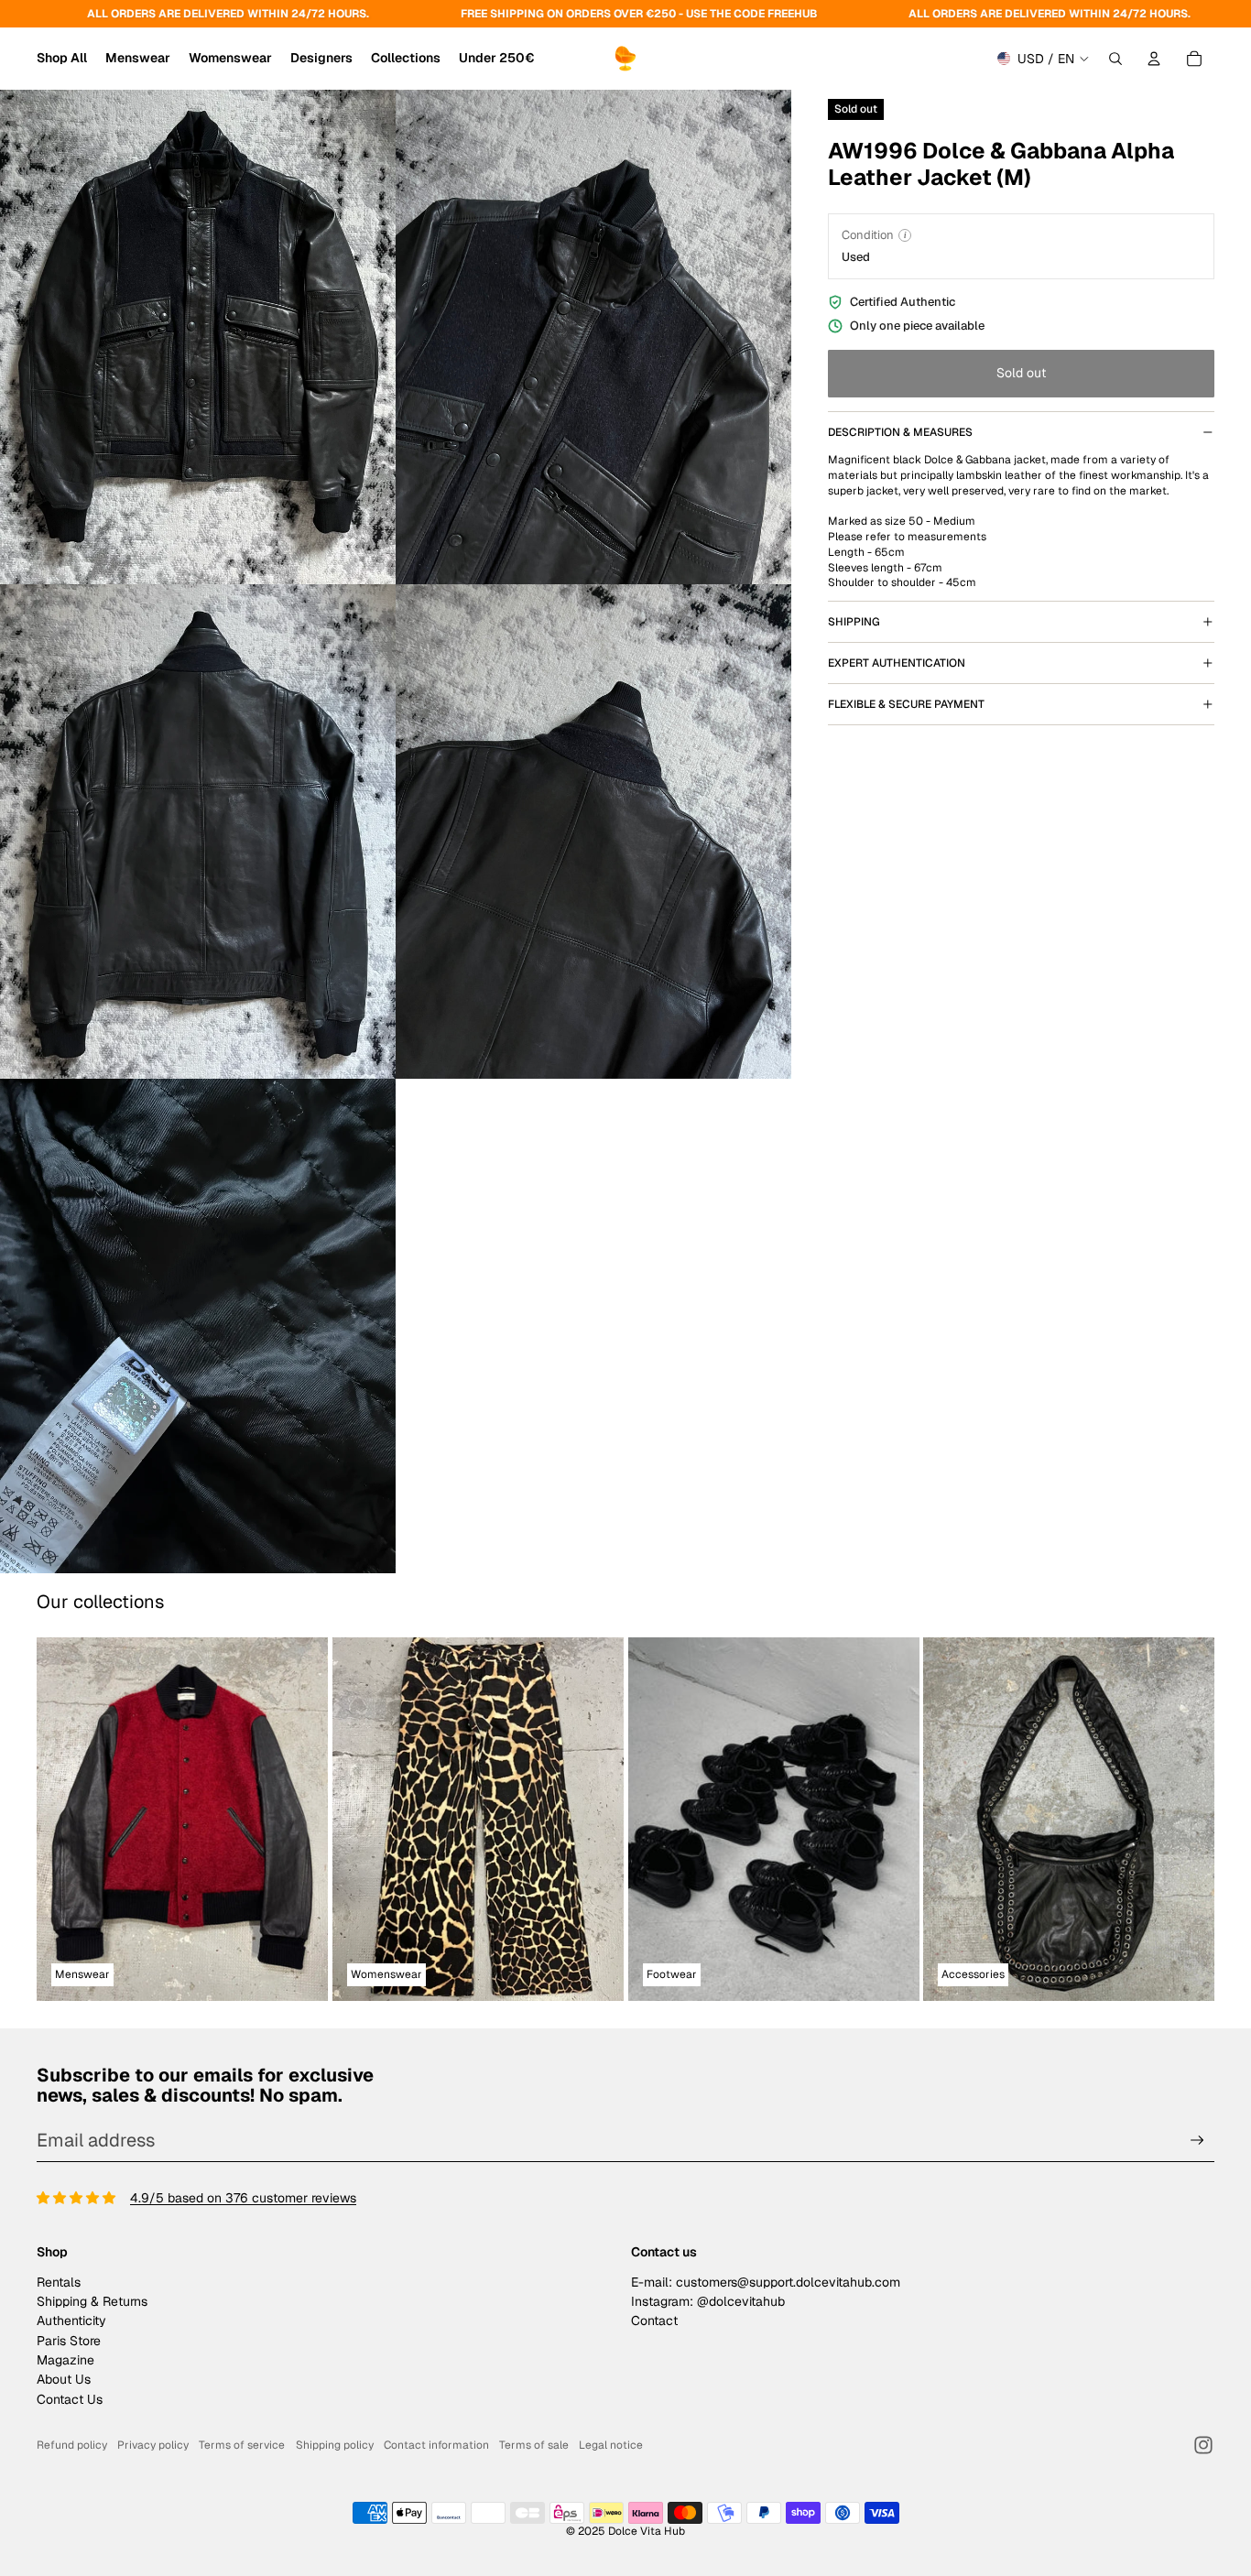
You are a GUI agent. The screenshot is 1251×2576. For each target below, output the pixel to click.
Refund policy (72, 2445)
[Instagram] (1203, 2445)
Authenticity (71, 2321)
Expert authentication (897, 663)
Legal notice (611, 2445)
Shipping (854, 622)
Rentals (59, 2282)
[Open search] (1115, 59)
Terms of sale (534, 2445)
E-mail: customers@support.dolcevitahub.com (766, 2282)
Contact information (436, 2445)
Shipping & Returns (92, 2301)
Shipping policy (335, 2445)
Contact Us (70, 2399)
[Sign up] (1197, 2141)
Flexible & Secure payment (906, 704)
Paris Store (69, 2341)
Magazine (65, 2360)
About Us (64, 2379)
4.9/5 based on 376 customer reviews (243, 2198)
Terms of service (242, 2445)
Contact (654, 2321)
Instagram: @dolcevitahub (708, 2301)
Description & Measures (900, 432)
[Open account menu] (1154, 59)
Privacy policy (153, 2445)
